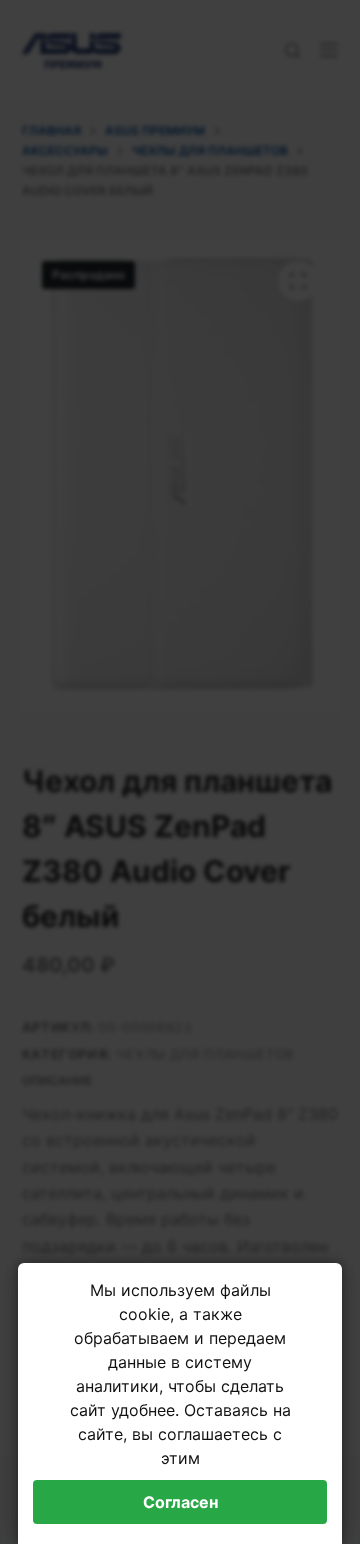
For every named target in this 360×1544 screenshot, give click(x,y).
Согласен (180, 1502)
